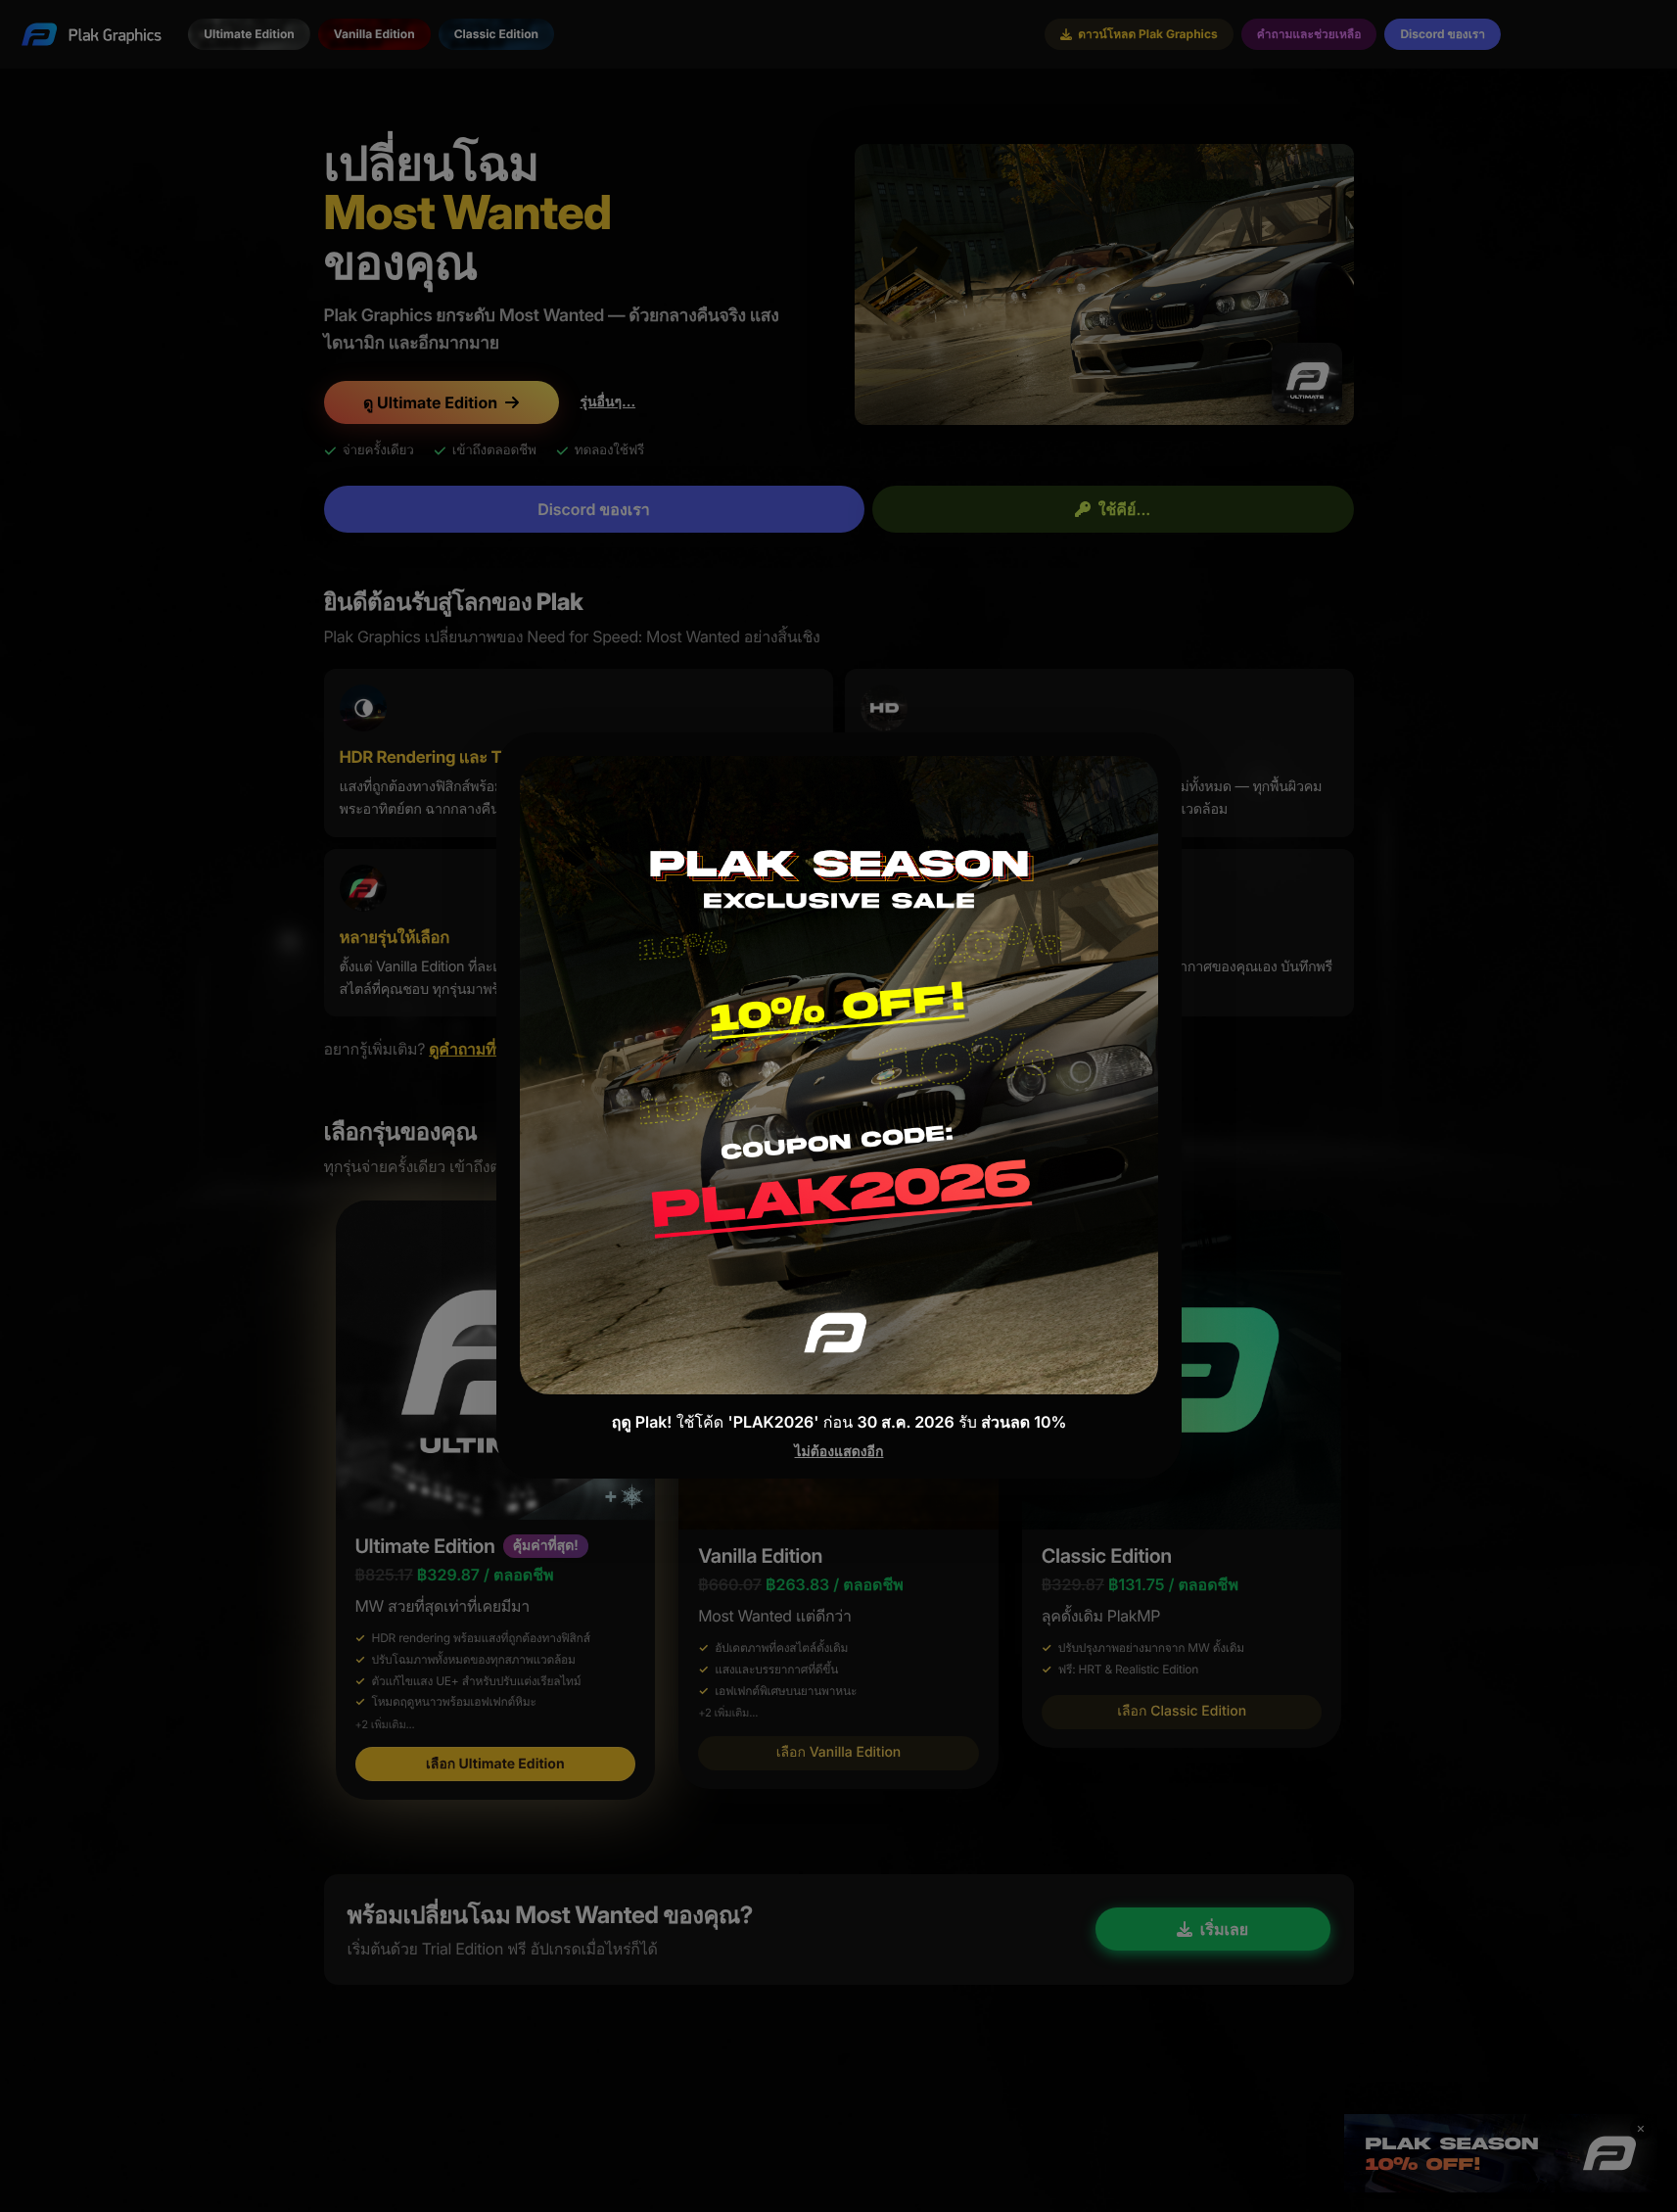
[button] (838, 1106)
